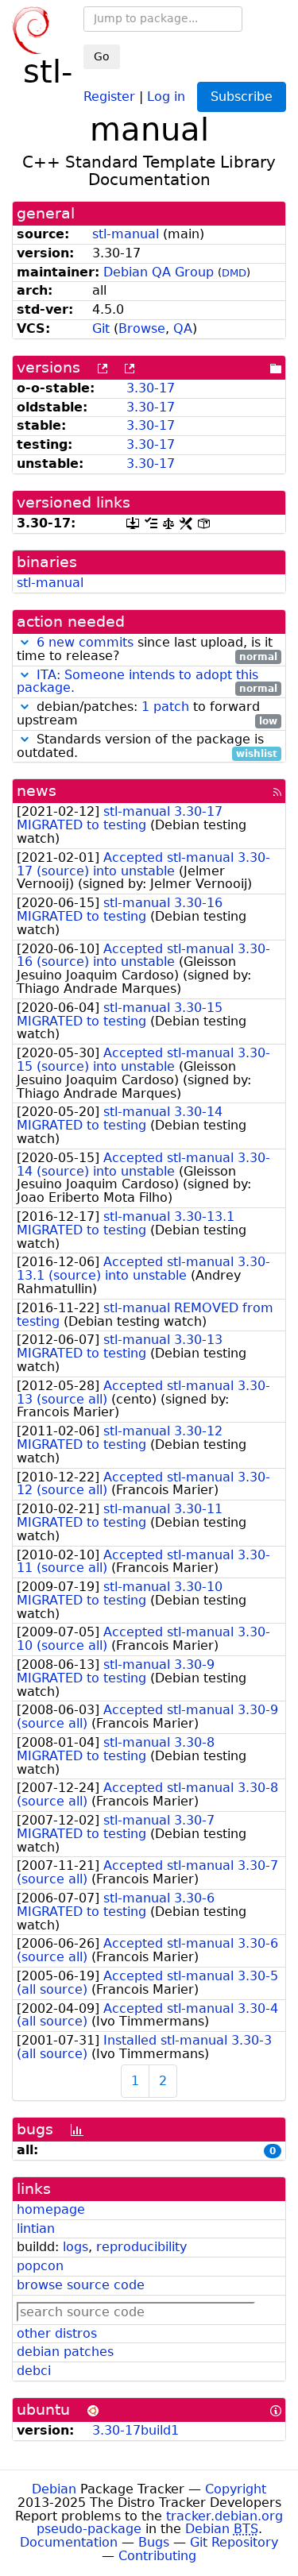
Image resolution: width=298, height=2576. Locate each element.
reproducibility (141, 2247)
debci (34, 2371)
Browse (142, 328)
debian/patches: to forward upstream (147, 714)
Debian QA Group (159, 272)
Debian (54, 2489)
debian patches (65, 2352)
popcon (40, 2266)
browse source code (81, 2285)
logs (75, 2247)
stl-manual (126, 234)
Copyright (236, 2489)
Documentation (69, 2542)
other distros (57, 2333)
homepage (51, 2209)
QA (183, 328)
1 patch (165, 707)
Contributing (157, 2556)
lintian (36, 2228)
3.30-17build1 (135, 2430)
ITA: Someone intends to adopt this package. (137, 682)
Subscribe (242, 97)
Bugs (154, 2542)
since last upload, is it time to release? (147, 650)
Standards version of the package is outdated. (147, 747)
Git (101, 328)
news (37, 791)
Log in (166, 96)
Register (109, 96)
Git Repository (234, 2542)
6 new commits (85, 642)
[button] (25, 642)
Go (102, 56)
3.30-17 (151, 388)
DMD (234, 273)
